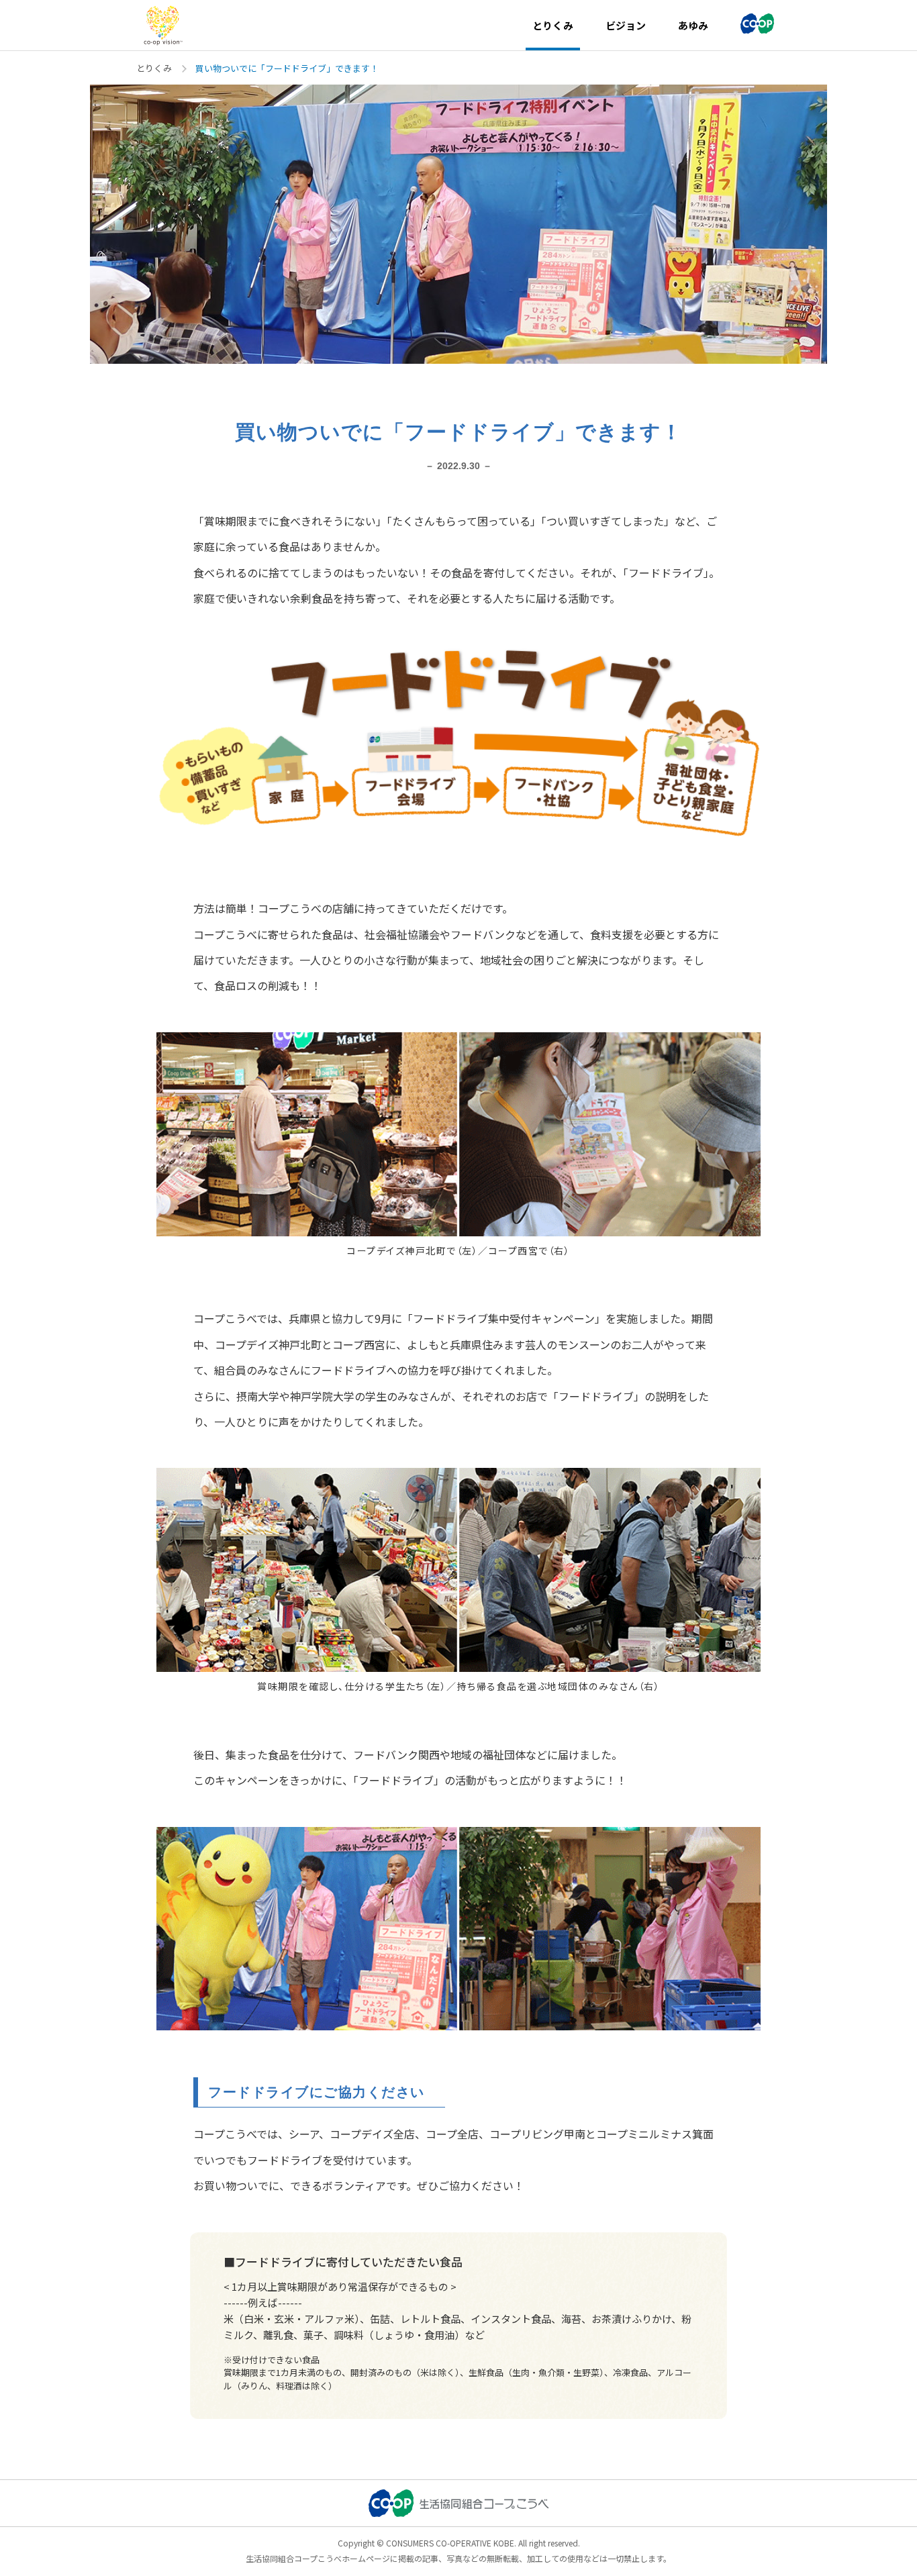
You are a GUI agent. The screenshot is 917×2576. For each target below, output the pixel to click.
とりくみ (154, 68)
